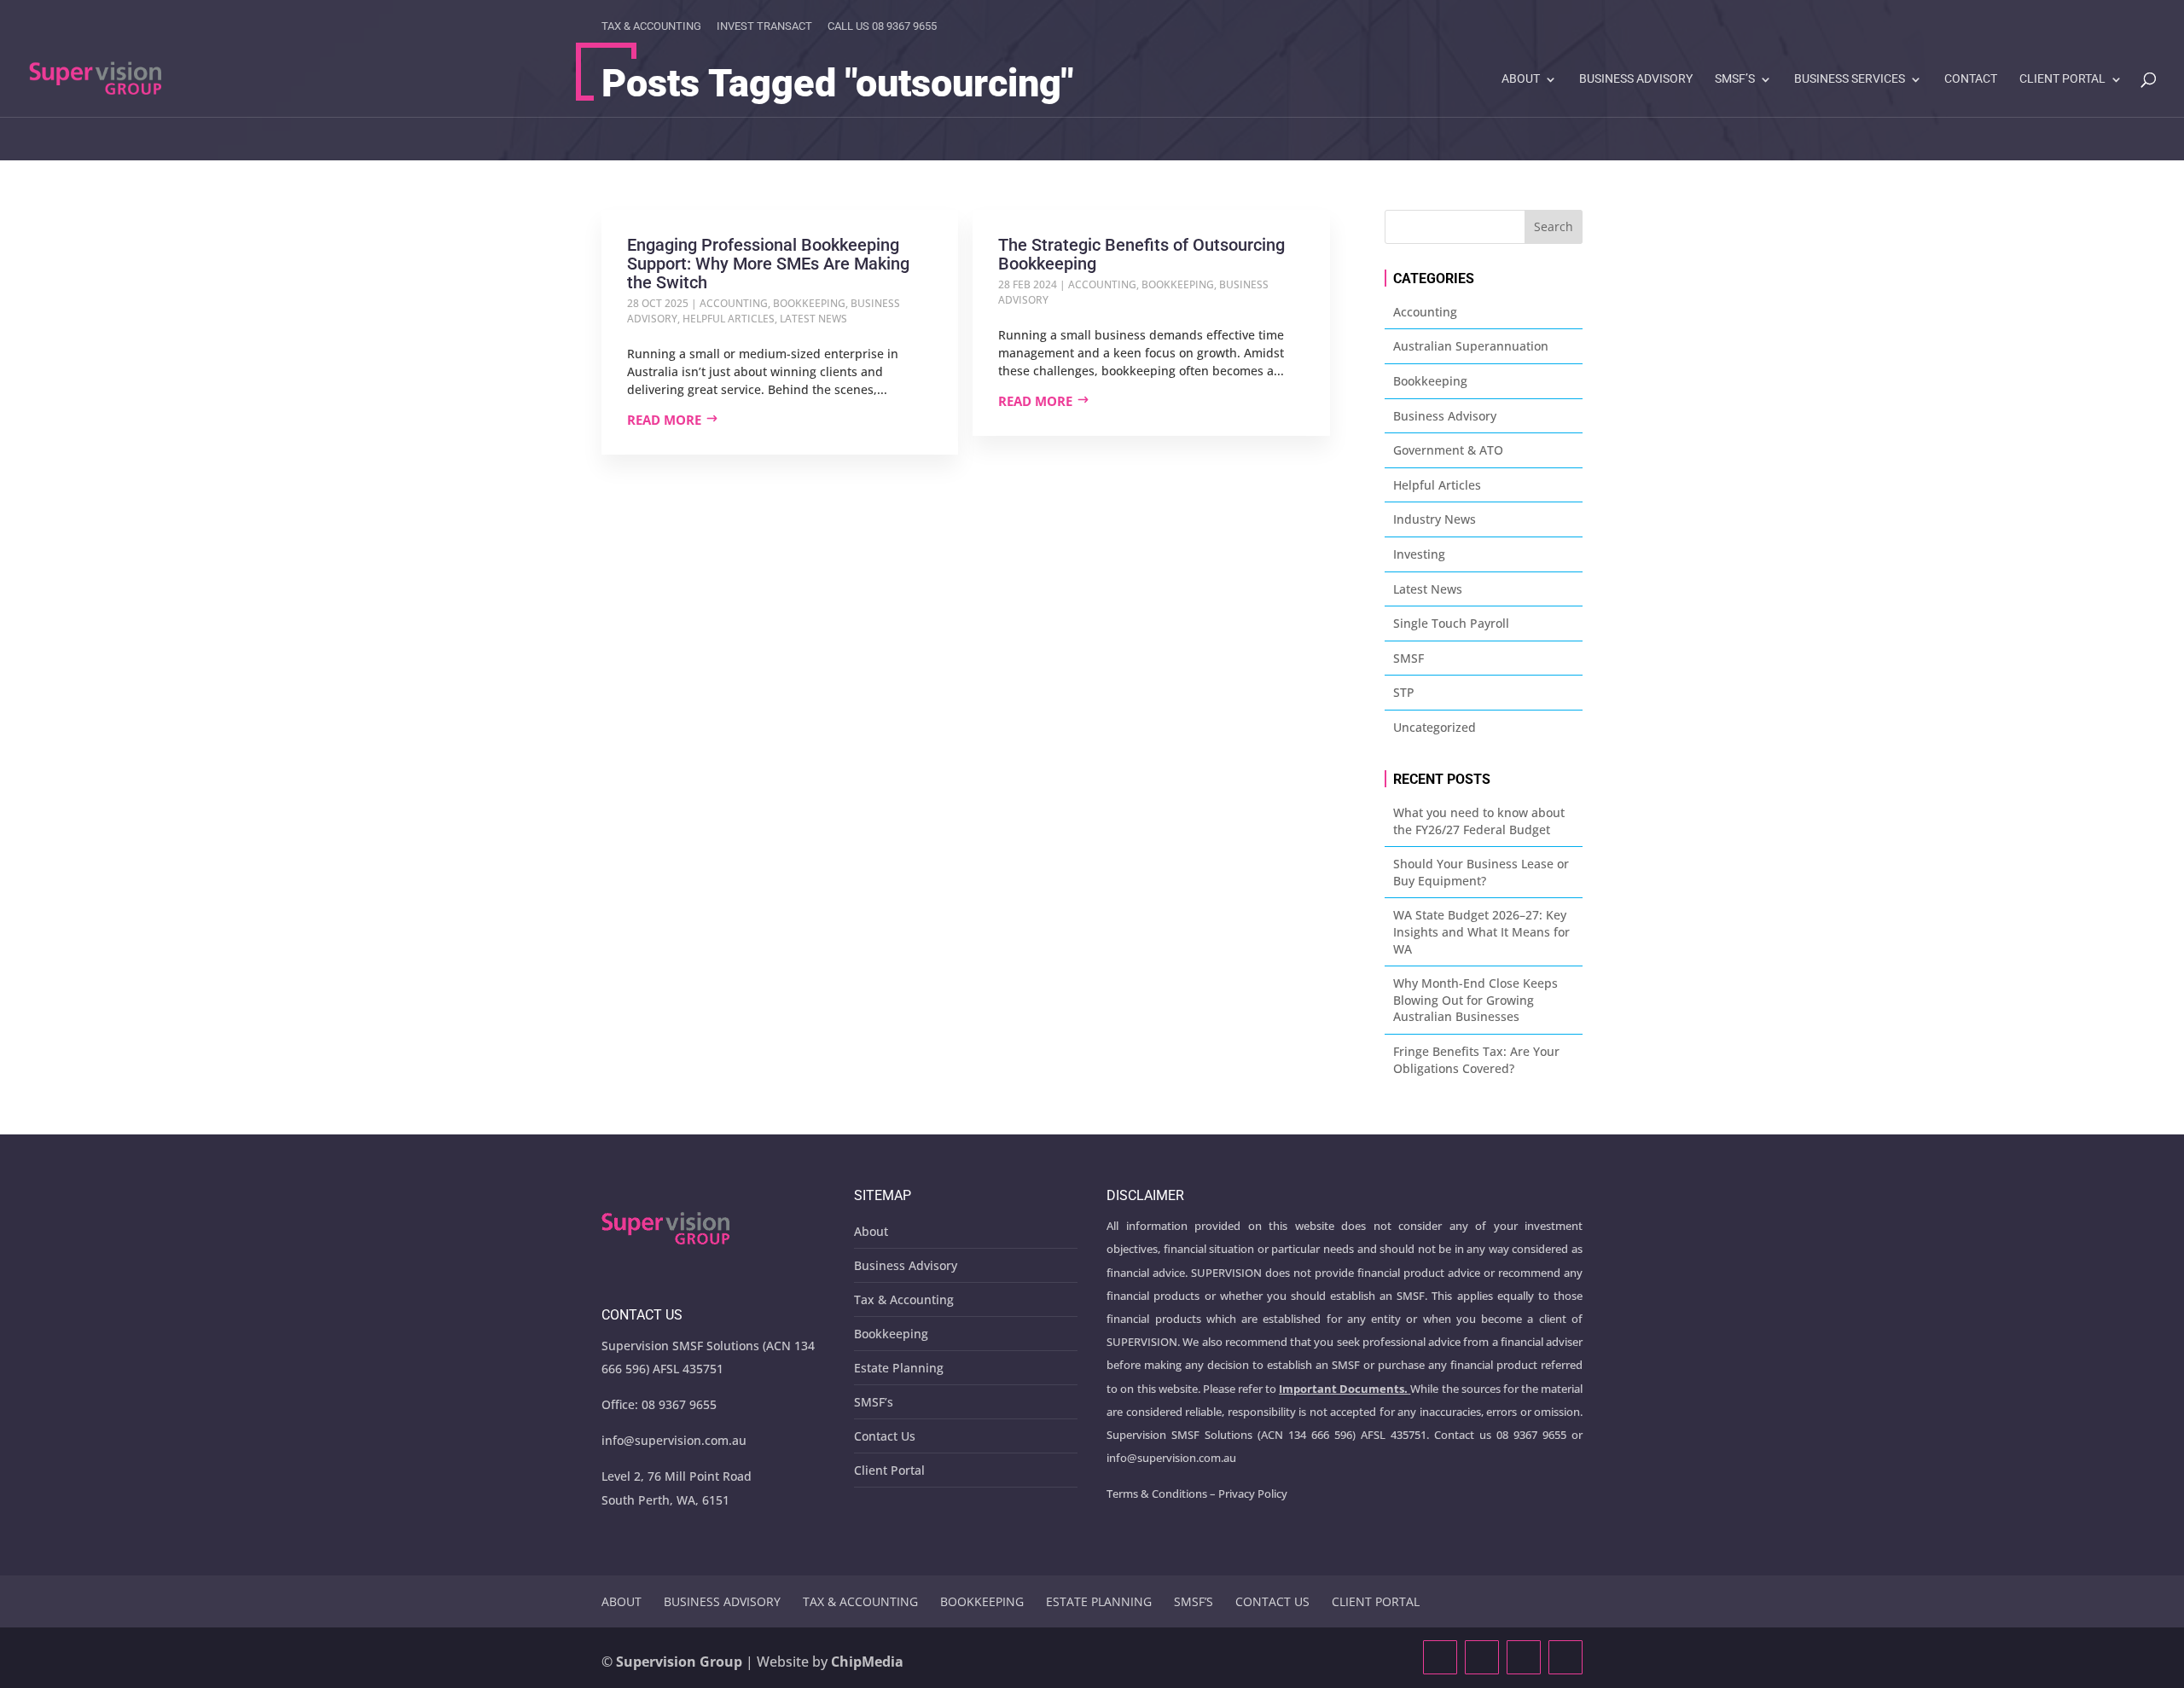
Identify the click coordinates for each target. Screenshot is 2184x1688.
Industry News (1435, 519)
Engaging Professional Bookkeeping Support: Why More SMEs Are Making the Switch (768, 264)
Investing (1419, 554)
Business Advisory (1636, 79)
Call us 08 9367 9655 (882, 26)
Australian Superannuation (1471, 346)
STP (1404, 692)
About (1521, 79)
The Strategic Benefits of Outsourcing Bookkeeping (1141, 254)
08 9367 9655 (679, 1404)
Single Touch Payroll (1451, 623)
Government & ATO (1448, 450)
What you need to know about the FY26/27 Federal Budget (1479, 821)
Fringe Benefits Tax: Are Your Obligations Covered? (1476, 1060)
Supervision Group (679, 1662)
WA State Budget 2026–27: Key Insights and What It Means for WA (1481, 931)
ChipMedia (867, 1662)
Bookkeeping (809, 303)
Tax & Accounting (651, 26)
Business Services (1850, 79)
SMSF (1409, 658)
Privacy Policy (1253, 1494)
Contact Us (885, 1436)
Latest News (813, 319)
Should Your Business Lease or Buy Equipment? (1481, 872)
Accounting (734, 303)
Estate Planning (899, 1368)
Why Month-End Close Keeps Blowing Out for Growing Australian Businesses (1475, 1000)
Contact (1971, 79)
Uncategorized (1435, 727)
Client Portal (2062, 79)
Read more (664, 420)
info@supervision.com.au (674, 1440)
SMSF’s (1735, 79)
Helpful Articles (729, 319)
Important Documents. (1343, 1389)
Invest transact (764, 26)
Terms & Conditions (1157, 1494)
